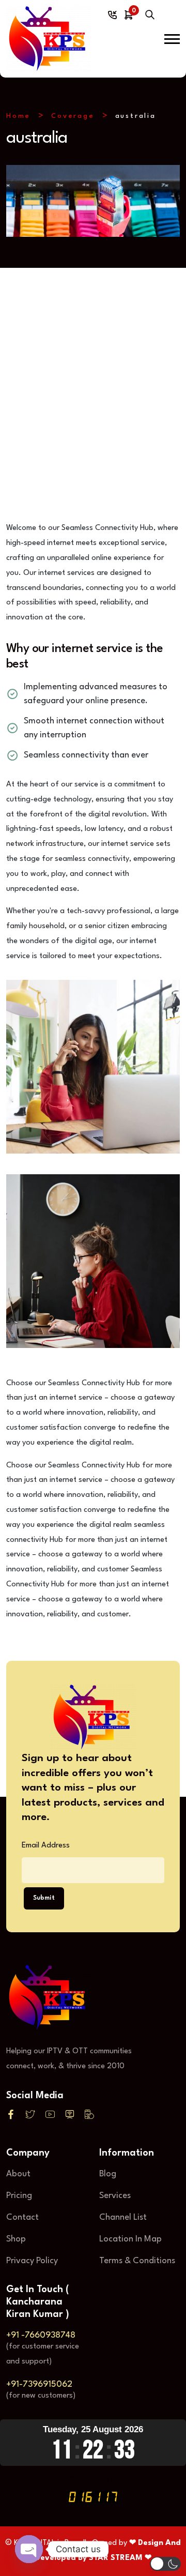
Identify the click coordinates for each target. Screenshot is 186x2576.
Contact (22, 2217)
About (18, 2174)
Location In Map (130, 2239)
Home (18, 116)
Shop (16, 2239)
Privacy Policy (32, 2261)
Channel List (123, 2217)
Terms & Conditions (137, 2261)
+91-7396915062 (39, 2384)
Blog (108, 2174)
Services (115, 2196)
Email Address (46, 1846)
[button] (172, 39)
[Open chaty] (29, 2549)
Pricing (19, 2196)
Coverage (73, 116)
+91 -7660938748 (41, 2335)
